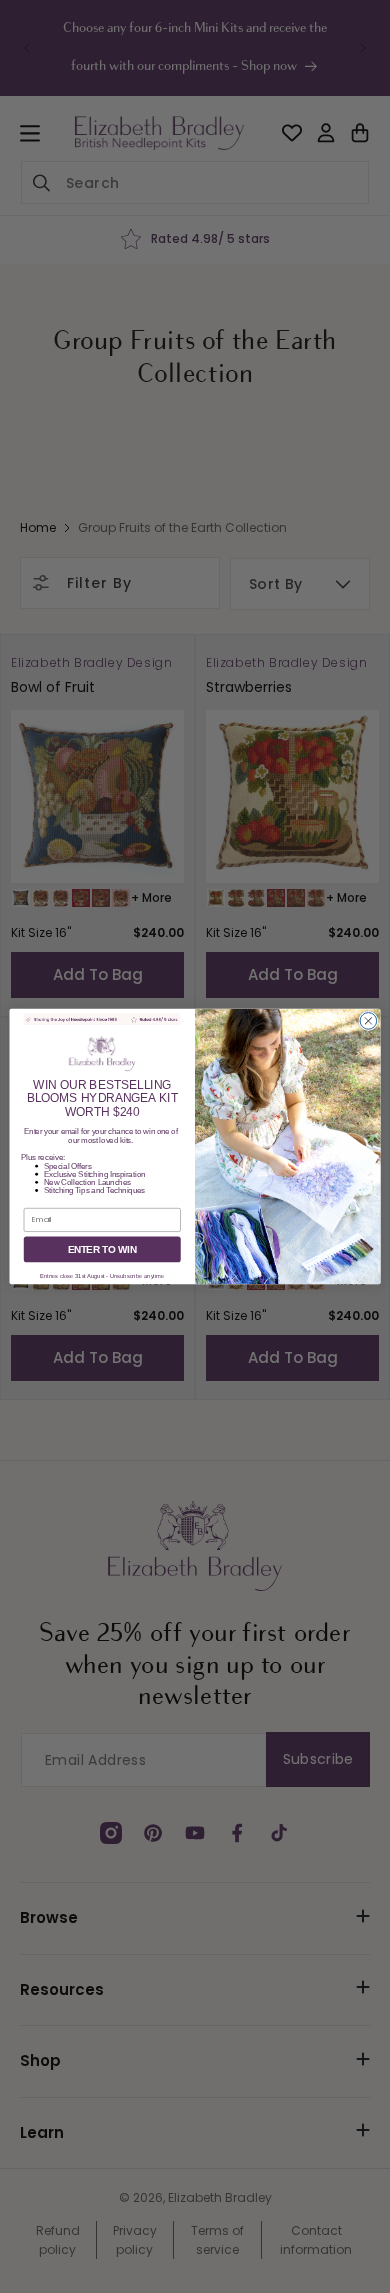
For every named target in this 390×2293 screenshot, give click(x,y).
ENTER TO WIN (102, 1249)
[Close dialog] (368, 1021)
